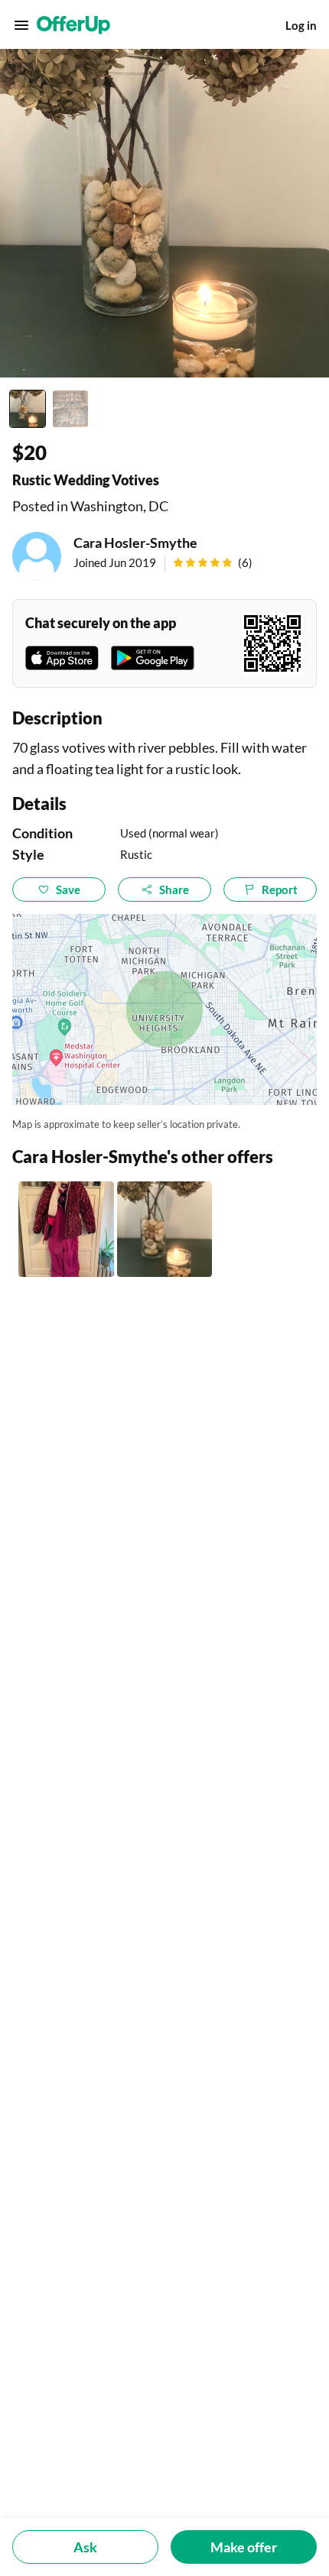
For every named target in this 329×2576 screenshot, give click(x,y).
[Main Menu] (21, 25)
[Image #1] (28, 409)
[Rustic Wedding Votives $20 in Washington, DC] (165, 1229)
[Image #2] (70, 409)
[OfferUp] (73, 25)
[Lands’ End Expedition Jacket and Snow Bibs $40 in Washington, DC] (66, 1229)
